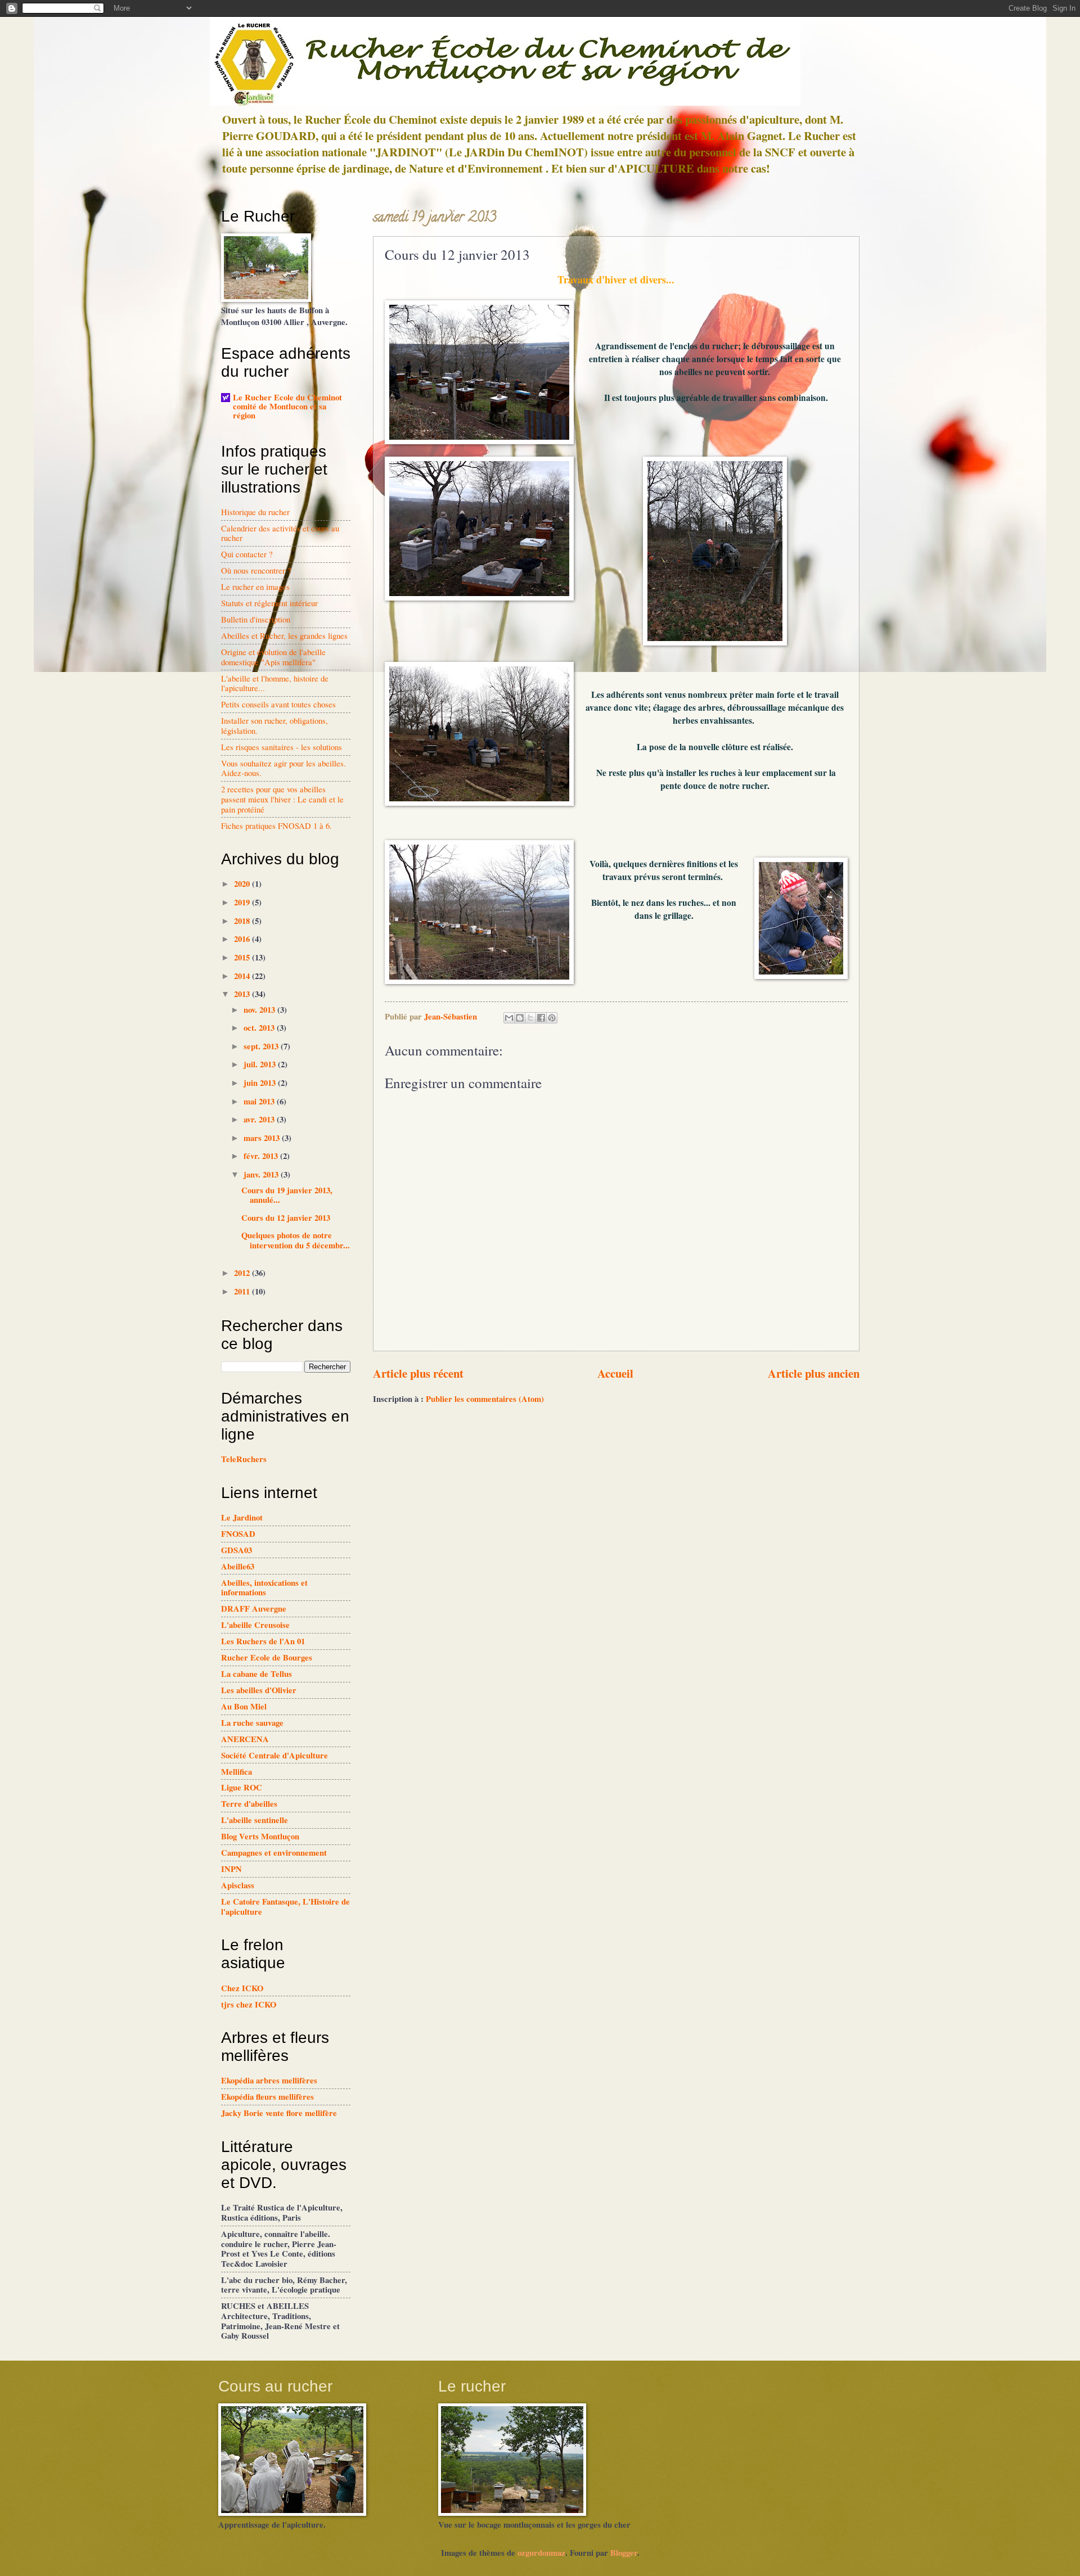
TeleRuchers (244, 1459)
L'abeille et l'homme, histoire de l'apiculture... (275, 683)
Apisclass (238, 1885)
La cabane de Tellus (256, 1674)
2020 (243, 884)
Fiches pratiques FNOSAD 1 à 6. (276, 825)
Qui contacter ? (247, 554)
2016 (243, 939)
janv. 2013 (262, 1174)
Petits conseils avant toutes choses (278, 704)
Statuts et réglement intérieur (269, 603)
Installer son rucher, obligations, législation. (274, 725)
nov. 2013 (260, 1010)
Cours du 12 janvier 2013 (286, 1218)
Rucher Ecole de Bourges (267, 1657)
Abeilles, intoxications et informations (264, 1588)
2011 (243, 1291)
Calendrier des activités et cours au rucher (280, 533)
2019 (243, 902)
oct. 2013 (260, 1028)
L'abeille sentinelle (255, 1820)
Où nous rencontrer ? (256, 570)
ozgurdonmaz (541, 2553)
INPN (231, 1869)
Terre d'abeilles (249, 1804)
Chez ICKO (242, 1988)
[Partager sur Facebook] (541, 1018)
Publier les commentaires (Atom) (485, 1399)
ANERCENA (245, 1739)
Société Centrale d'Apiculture (274, 1755)
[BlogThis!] (520, 1018)
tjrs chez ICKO (249, 2004)
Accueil (615, 1373)
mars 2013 (263, 1138)
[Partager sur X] (530, 1018)
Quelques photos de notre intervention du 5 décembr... (296, 1240)
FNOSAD (238, 1534)
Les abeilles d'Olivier (259, 1690)
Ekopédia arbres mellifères (269, 2080)
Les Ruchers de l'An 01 (263, 1641)
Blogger (624, 2553)
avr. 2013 (260, 1119)
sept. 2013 (262, 1046)
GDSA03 (237, 1550)
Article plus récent (418, 1373)
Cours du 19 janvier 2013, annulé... (287, 1195)
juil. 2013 (261, 1064)
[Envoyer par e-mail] (509, 1018)
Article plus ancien (814, 1373)
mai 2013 (260, 1101)
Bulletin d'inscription (256, 619)
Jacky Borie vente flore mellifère (279, 2113)
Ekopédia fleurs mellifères (267, 2097)
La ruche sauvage (252, 1723)
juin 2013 (261, 1083)
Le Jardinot (242, 1517)
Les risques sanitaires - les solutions (282, 747)
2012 (243, 1273)
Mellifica (237, 1772)
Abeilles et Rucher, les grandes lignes (284, 635)
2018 (243, 921)
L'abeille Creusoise (255, 1625)
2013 (243, 994)
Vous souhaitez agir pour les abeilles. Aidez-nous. (283, 768)
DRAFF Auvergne (254, 1609)
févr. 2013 (262, 1156)
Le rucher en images (255, 587)
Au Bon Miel (244, 1706)
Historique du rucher (255, 512)
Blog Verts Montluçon (260, 1836)
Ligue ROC (242, 1787)
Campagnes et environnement (274, 1853)
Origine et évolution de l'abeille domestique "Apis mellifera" (273, 657)
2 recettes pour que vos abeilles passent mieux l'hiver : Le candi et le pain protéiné (282, 799)
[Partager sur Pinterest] (552, 1018)
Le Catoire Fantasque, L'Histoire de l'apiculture (285, 1907)
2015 (243, 957)
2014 (243, 976)
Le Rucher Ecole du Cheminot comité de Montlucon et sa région (287, 406)
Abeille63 (238, 1566)
